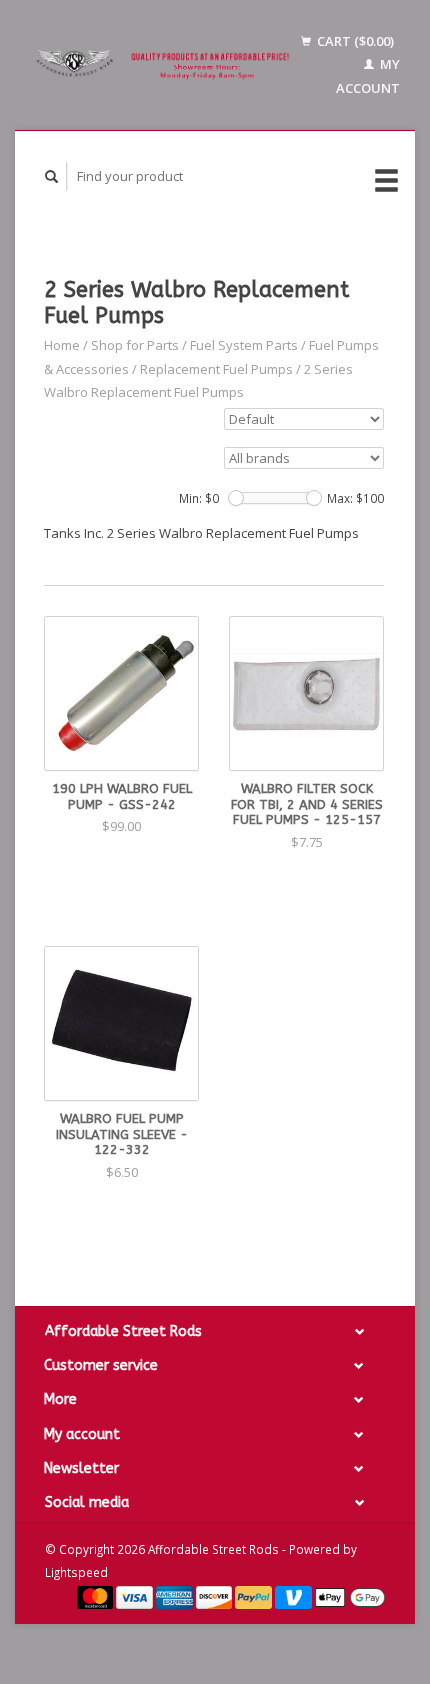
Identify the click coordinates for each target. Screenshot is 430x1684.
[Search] (52, 176)
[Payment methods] (97, 1596)
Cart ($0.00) (354, 41)
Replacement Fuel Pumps (216, 369)
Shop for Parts (135, 345)
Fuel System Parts (244, 345)
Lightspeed (76, 1572)
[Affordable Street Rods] (165, 65)
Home (62, 345)
